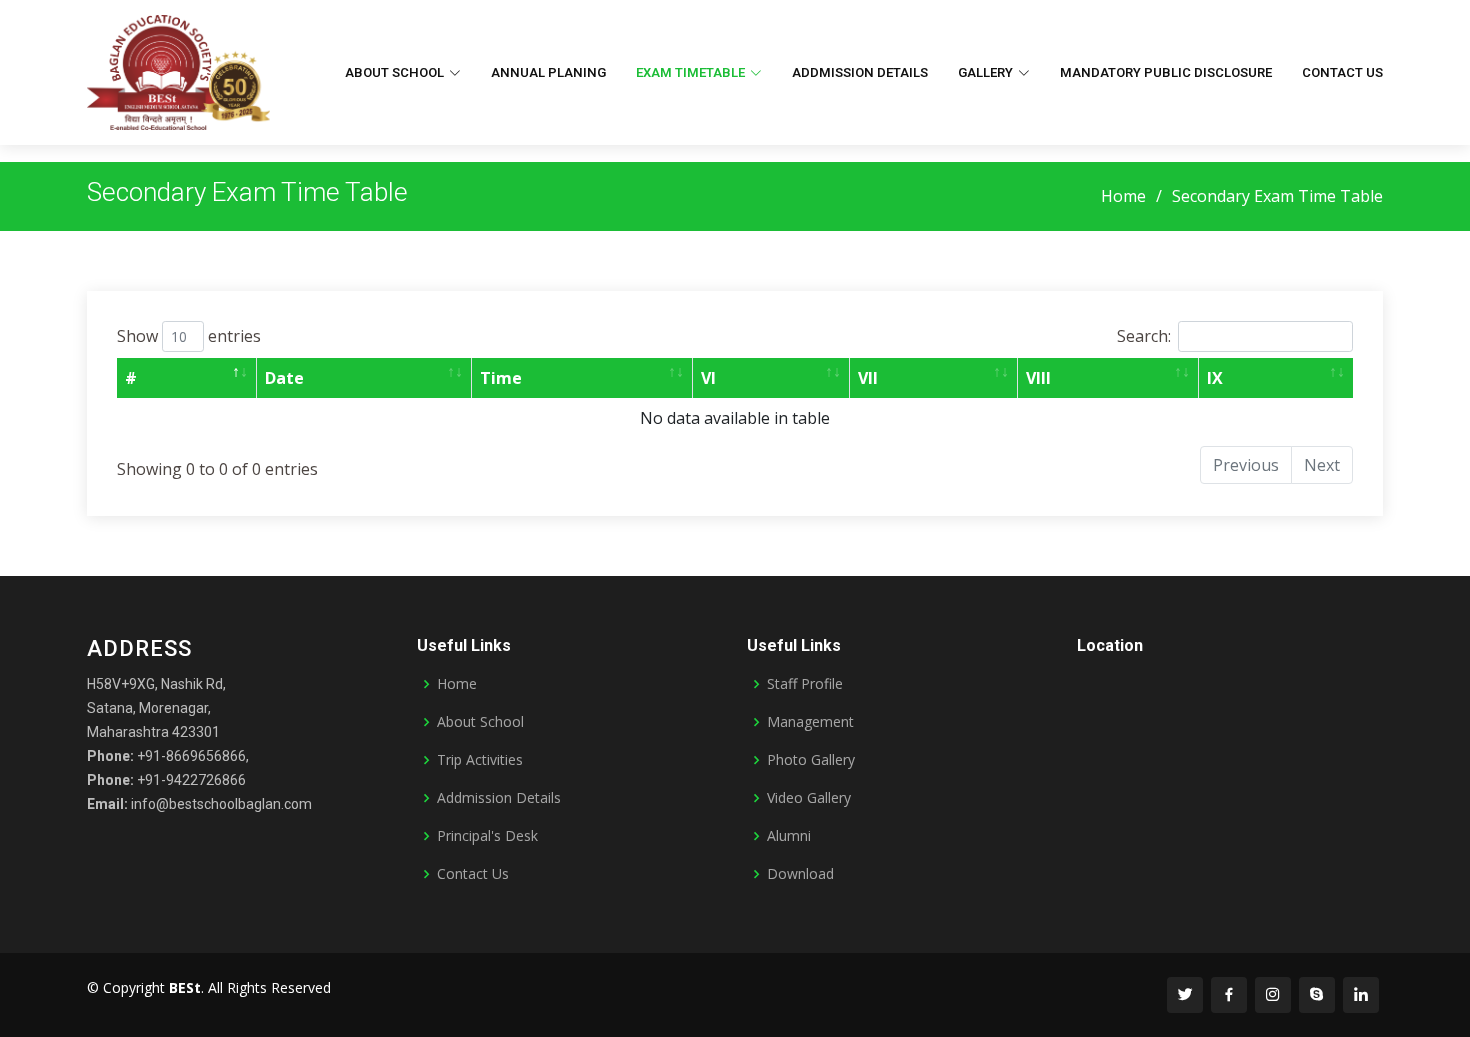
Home (1123, 196)
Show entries (189, 336)
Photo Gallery (811, 760)
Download (800, 874)
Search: (1144, 336)
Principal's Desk (487, 836)
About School (480, 722)
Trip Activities (480, 760)
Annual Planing (548, 72)
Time (501, 378)
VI (708, 378)
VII (868, 378)
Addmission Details (860, 72)
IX (1215, 378)
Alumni (789, 836)
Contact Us (1342, 72)
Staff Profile (805, 684)
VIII (1038, 378)
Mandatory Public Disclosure (1166, 72)
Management (810, 722)
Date (284, 378)
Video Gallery (809, 798)
